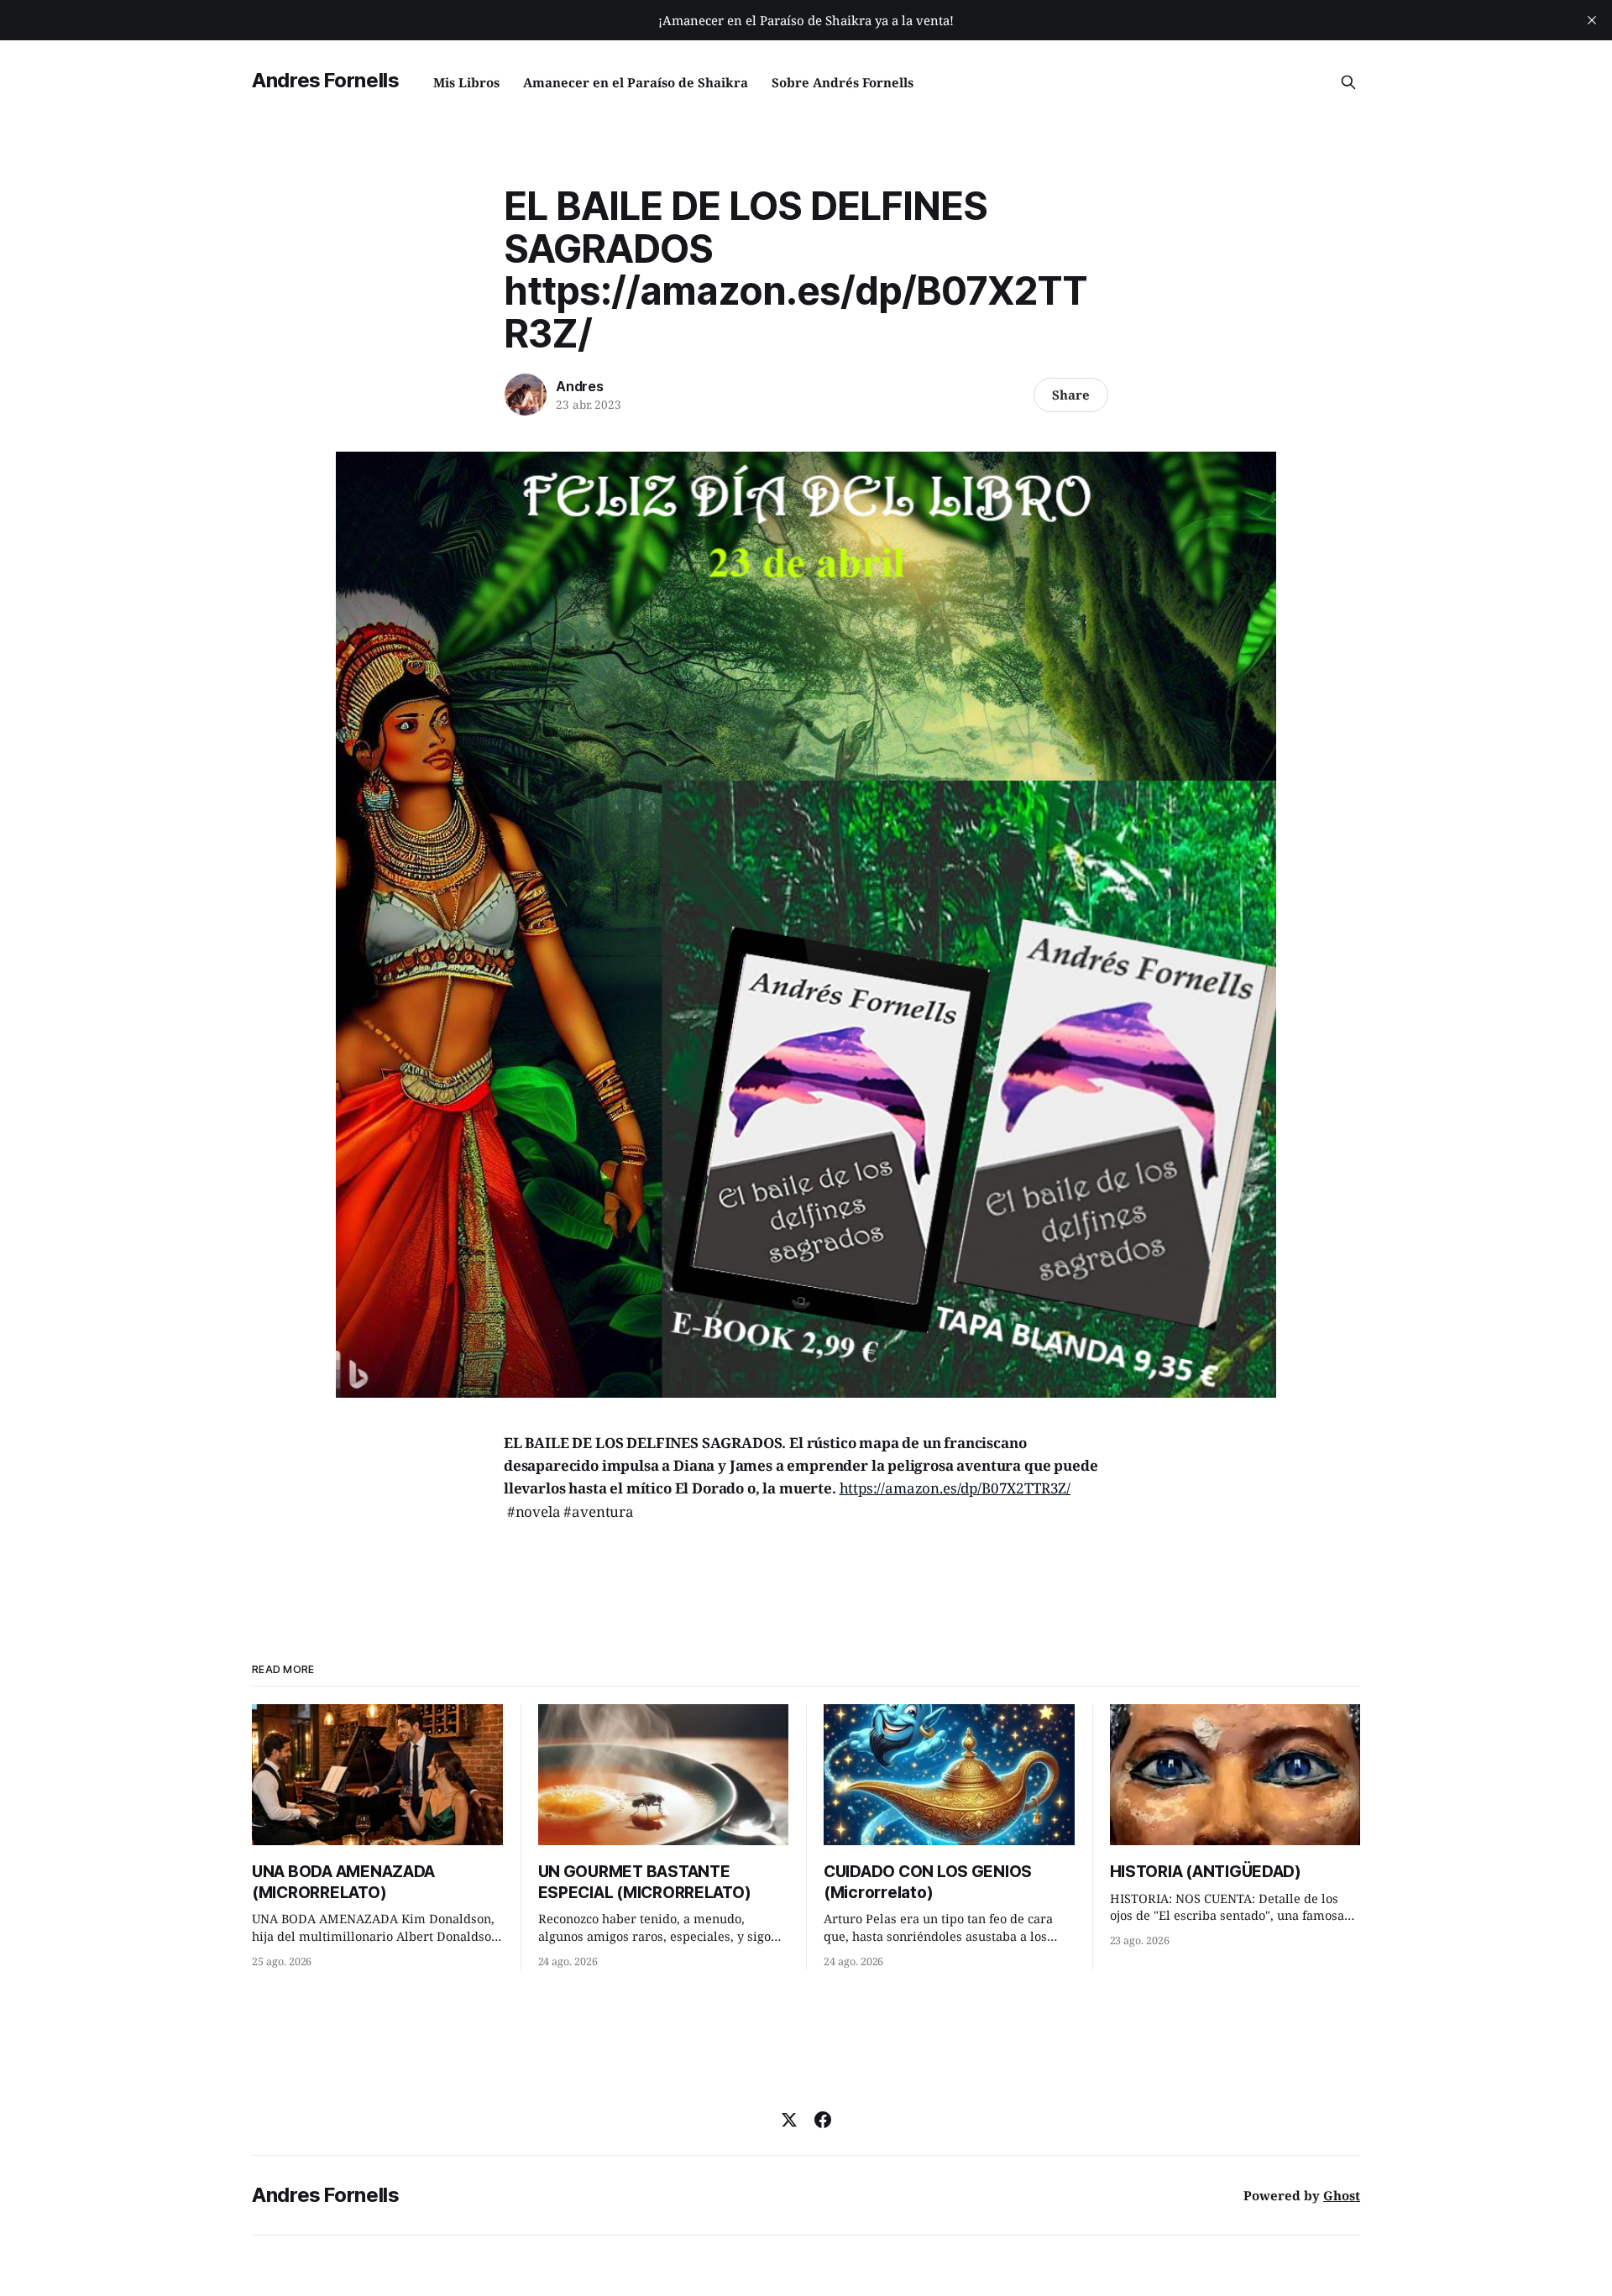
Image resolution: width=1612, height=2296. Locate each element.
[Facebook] (823, 2120)
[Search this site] (1348, 82)
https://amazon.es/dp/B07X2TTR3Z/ (955, 1488)
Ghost (1342, 2195)
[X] (789, 2120)
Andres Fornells (326, 80)
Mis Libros (466, 82)
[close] (1592, 20)
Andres (580, 386)
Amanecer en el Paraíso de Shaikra (636, 82)
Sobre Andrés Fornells (843, 82)
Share (1071, 395)
